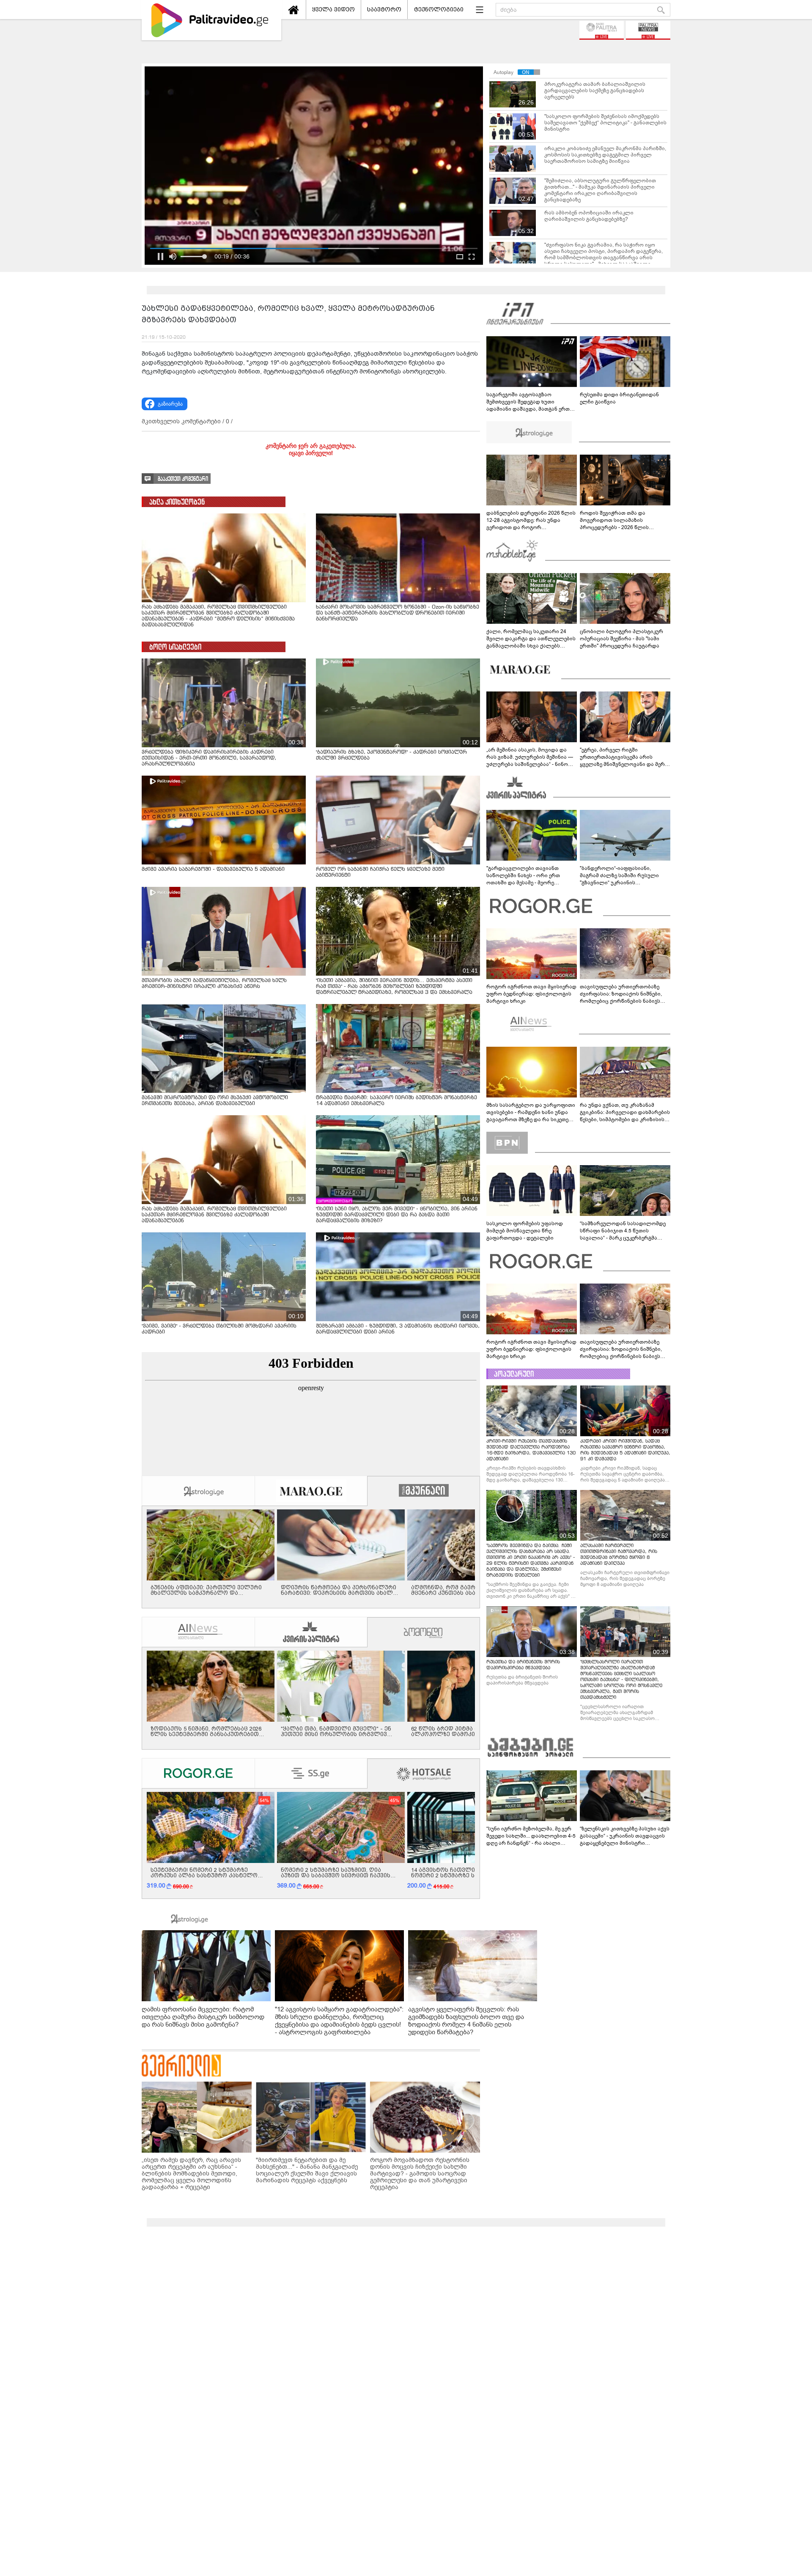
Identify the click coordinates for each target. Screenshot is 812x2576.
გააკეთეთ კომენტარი (183, 479)
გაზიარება (170, 404)
